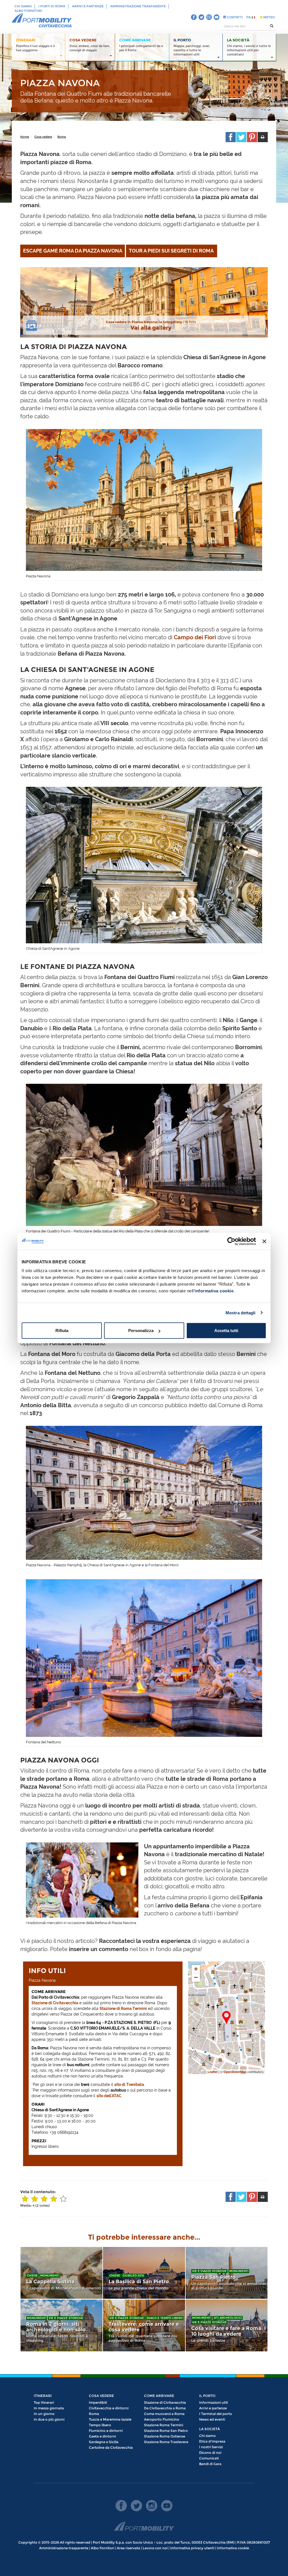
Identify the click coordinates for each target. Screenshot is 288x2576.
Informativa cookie (233, 2548)
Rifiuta (62, 1331)
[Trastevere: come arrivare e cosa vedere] (144, 2325)
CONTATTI (234, 17)
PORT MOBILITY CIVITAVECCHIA (42, 21)
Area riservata (128, 2548)
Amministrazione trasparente (138, 6)
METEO (269, 17)
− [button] (196, 1977)
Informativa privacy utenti (192, 2548)
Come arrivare (159, 2396)
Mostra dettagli (241, 1312)
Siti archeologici (228, 2318)
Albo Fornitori (28, 11)
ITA (249, 17)
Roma (62, 137)
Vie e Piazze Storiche (209, 2271)
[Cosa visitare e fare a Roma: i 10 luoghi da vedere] (227, 2325)
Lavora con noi (155, 2548)
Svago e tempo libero (165, 2318)
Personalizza (141, 1331)
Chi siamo (23, 6)
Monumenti (50, 2275)
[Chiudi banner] (264, 1241)
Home (25, 137)
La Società (210, 2429)
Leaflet (213, 2072)
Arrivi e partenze (88, 6)
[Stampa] (263, 137)
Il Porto (207, 2396)
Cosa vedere (43, 137)
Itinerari (43, 2396)
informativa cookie (214, 1291)
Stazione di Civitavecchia (55, 2003)
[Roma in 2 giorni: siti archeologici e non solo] (61, 2325)
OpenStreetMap (235, 2072)
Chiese (32, 2275)
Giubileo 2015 (133, 2275)
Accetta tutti (226, 1331)
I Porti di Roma (52, 6)
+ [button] (196, 1969)
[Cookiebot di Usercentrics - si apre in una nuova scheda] (231, 1241)
